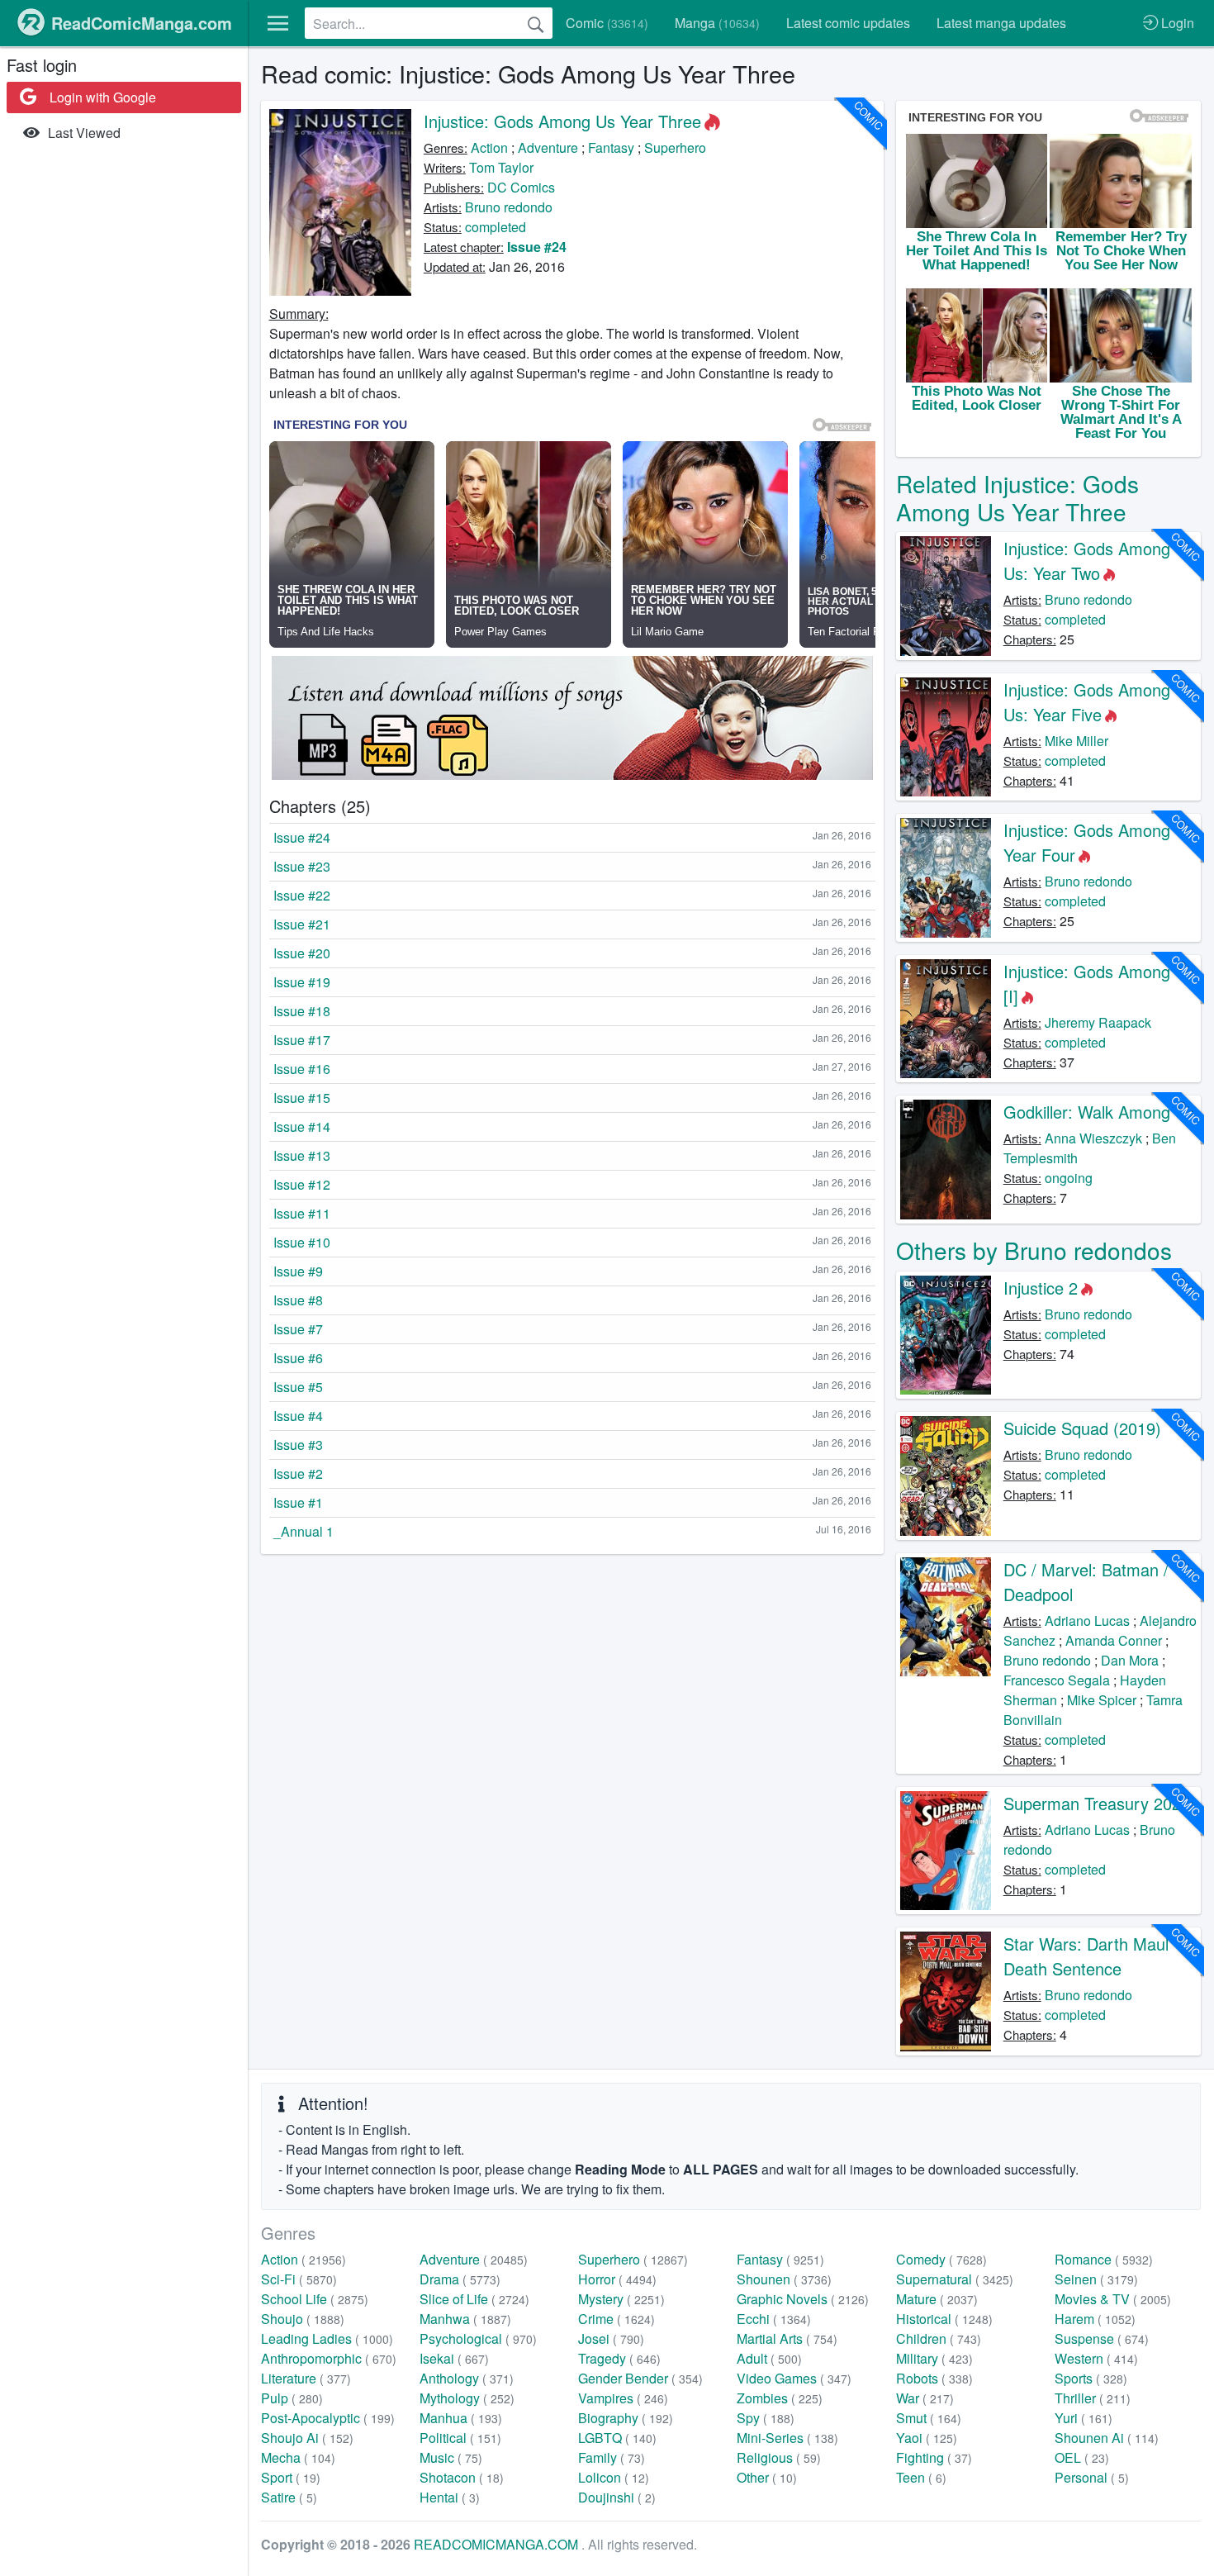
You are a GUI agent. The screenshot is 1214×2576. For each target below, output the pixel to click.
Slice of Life (474, 2299)
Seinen (1096, 2279)
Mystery (621, 2299)
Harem (1095, 2319)
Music (451, 2457)
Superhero (675, 147)
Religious (779, 2457)
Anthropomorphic (329, 2358)
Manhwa (465, 2319)
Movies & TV (1113, 2299)
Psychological (478, 2338)
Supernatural (955, 2279)
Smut (929, 2418)
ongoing (1069, 1178)
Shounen (784, 2279)
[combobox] (429, 23)
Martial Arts (787, 2338)
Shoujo (303, 2319)
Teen (921, 2477)
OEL (1082, 2457)
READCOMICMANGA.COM (498, 2544)
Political (460, 2438)
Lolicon (614, 2477)
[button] (278, 23)
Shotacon (462, 2477)
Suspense (1102, 2338)
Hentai (450, 2497)
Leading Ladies (327, 2338)
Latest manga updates (1001, 23)
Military (934, 2358)
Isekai (454, 2358)
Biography (626, 2418)
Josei (611, 2338)
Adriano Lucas (1087, 1621)
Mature (937, 2299)
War (925, 2398)
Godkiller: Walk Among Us (1099, 1112)
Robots (934, 2378)
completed (496, 227)
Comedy (941, 2259)
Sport (291, 2477)
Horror (617, 2279)
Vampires (623, 2398)
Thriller (1093, 2398)
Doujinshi (617, 2497)
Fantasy (611, 147)
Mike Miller (1076, 741)
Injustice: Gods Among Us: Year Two (1087, 561)
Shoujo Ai (307, 2438)
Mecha (298, 2457)
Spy (766, 2418)
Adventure (548, 147)
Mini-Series (787, 2438)
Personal (1092, 2477)
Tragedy (619, 2358)
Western (1096, 2358)
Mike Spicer (1102, 1700)
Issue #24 (537, 247)
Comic (607, 23)
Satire (289, 2497)
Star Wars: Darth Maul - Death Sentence (1091, 1956)
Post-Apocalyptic (328, 2418)
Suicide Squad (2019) (1082, 1428)
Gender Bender (640, 2378)
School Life (315, 2299)
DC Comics (521, 187)
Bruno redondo (509, 207)
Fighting (934, 2457)
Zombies (780, 2398)
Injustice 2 (1041, 1288)
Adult (769, 2358)
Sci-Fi (299, 2279)
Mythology (467, 2398)
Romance (1104, 2259)
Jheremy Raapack (1098, 1022)
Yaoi (927, 2438)
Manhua (461, 2418)
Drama (460, 2279)
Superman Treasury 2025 (1097, 1803)
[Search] (536, 23)
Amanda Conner (1114, 1640)
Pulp (292, 2398)
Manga (717, 23)
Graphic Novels (803, 2299)
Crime (616, 2319)
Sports (1091, 2378)
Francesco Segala (1057, 1680)
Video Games (794, 2378)
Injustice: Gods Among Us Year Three (562, 121)
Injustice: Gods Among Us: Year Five (1087, 702)
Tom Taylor (501, 167)
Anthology (467, 2378)
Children (939, 2338)
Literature (306, 2378)
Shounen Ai (1107, 2438)
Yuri (1084, 2418)
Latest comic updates (848, 23)
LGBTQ (617, 2438)
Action (489, 147)
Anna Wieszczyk (1093, 1138)
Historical (944, 2319)
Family (612, 2457)
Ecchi (774, 2319)
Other (767, 2477)
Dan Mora (1130, 1660)
